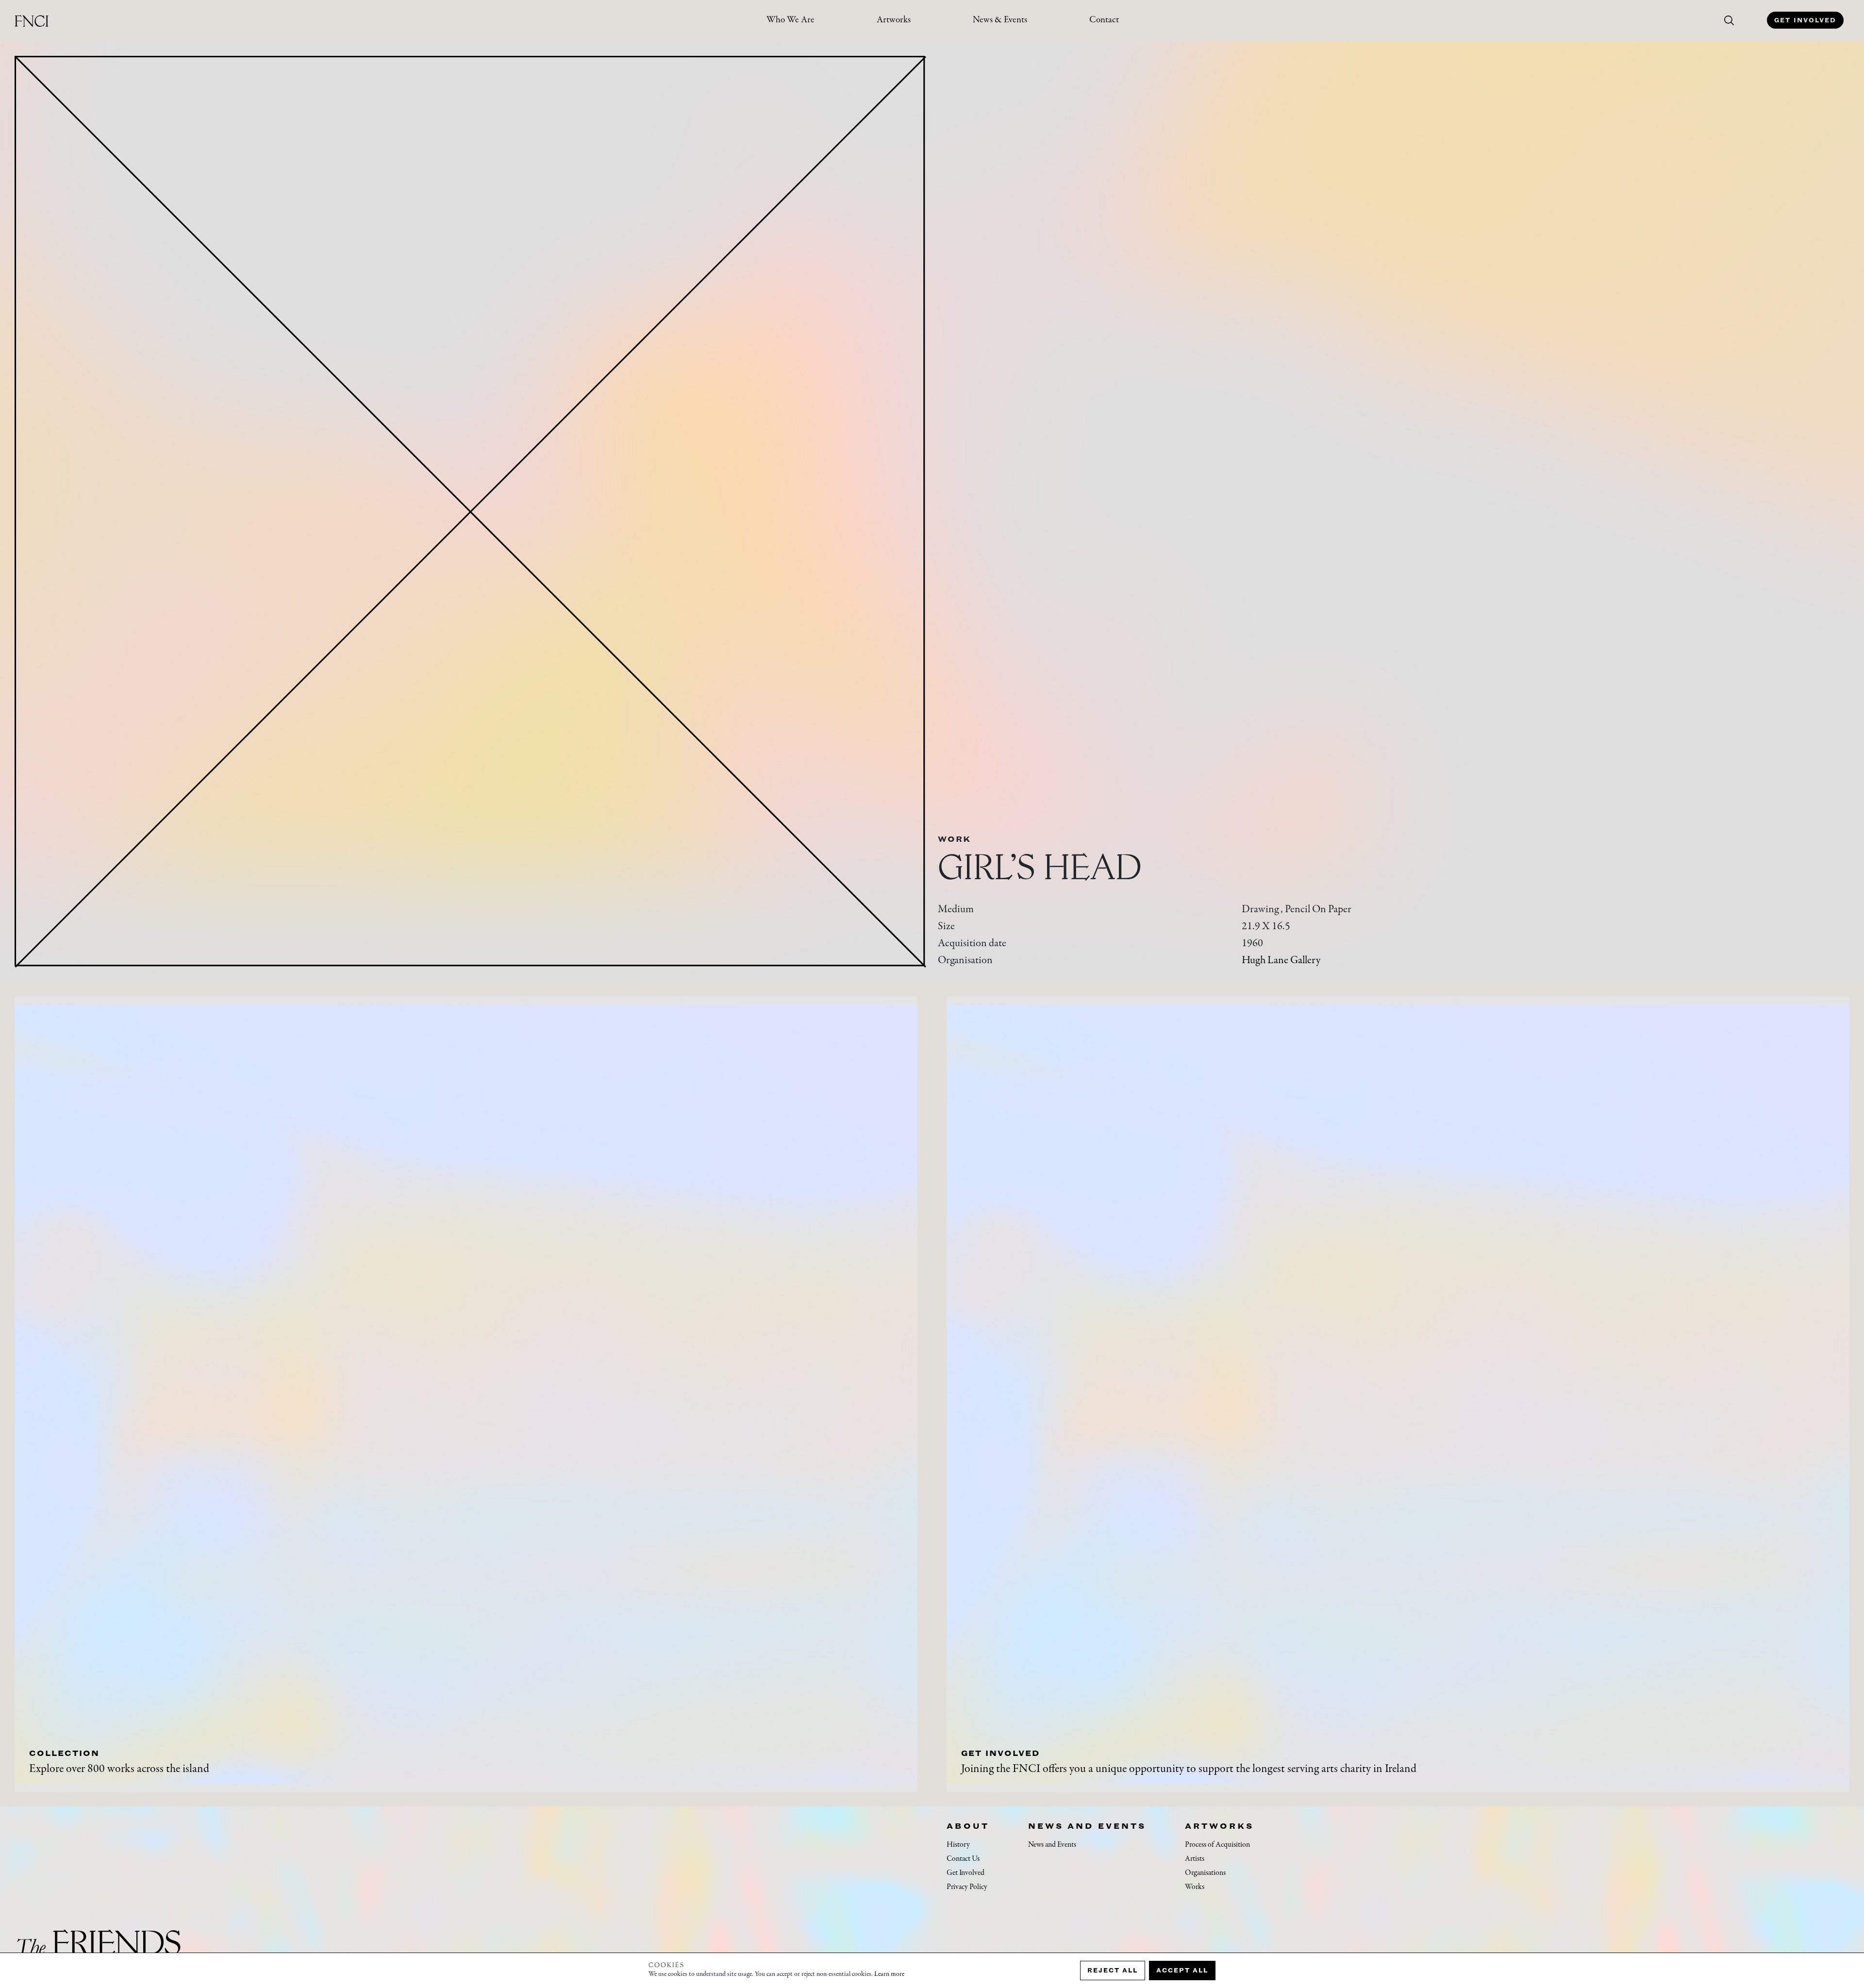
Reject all (1113, 1970)
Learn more (889, 1974)
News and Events (1087, 1826)
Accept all (1182, 1970)
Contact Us (963, 1859)
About (968, 1826)
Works (1195, 1887)
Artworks (894, 20)
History (958, 1845)
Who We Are (791, 20)
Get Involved (1805, 20)
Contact (1104, 20)
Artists (1195, 1859)
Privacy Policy (967, 1887)
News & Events (1000, 20)
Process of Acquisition (1217, 1845)
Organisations (1205, 1873)
